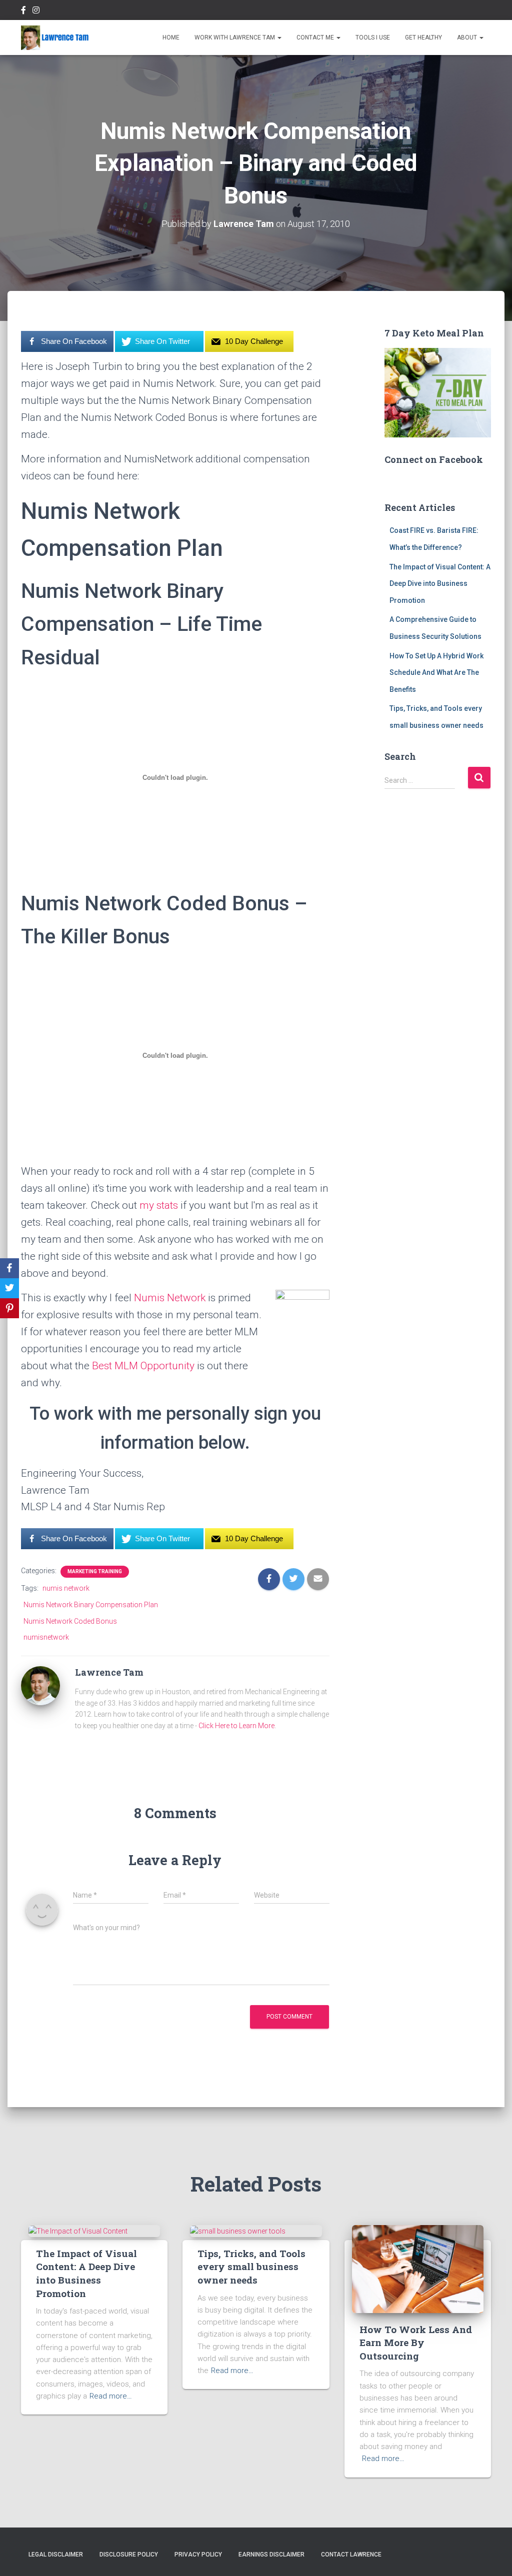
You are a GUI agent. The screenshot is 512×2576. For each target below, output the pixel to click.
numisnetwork (46, 1637)
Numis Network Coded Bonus (70, 1621)
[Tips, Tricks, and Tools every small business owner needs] (238, 2231)
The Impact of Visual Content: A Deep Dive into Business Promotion (440, 584)
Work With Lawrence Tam (235, 37)
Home (171, 37)
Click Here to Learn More (236, 1726)
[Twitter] (9, 1288)
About (468, 37)
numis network (66, 1588)
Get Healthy (423, 37)
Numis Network (170, 1298)
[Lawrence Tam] (55, 37)
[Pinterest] (9, 1308)
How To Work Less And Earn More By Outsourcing (416, 2343)
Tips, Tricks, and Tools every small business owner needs (251, 2267)
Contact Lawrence (351, 2555)
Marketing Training (95, 1571)
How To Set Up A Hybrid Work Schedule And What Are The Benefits (436, 673)
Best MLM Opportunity (143, 1366)
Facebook (23, 11)
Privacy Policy (198, 2555)
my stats (159, 1205)
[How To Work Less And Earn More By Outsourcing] (418, 2269)
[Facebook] (9, 1268)
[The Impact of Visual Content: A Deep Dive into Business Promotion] (78, 2231)
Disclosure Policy (129, 2555)
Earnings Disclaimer (271, 2555)
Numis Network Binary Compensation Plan (91, 1605)
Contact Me (316, 37)
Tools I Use (373, 37)
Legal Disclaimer (56, 2555)
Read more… (111, 2396)
